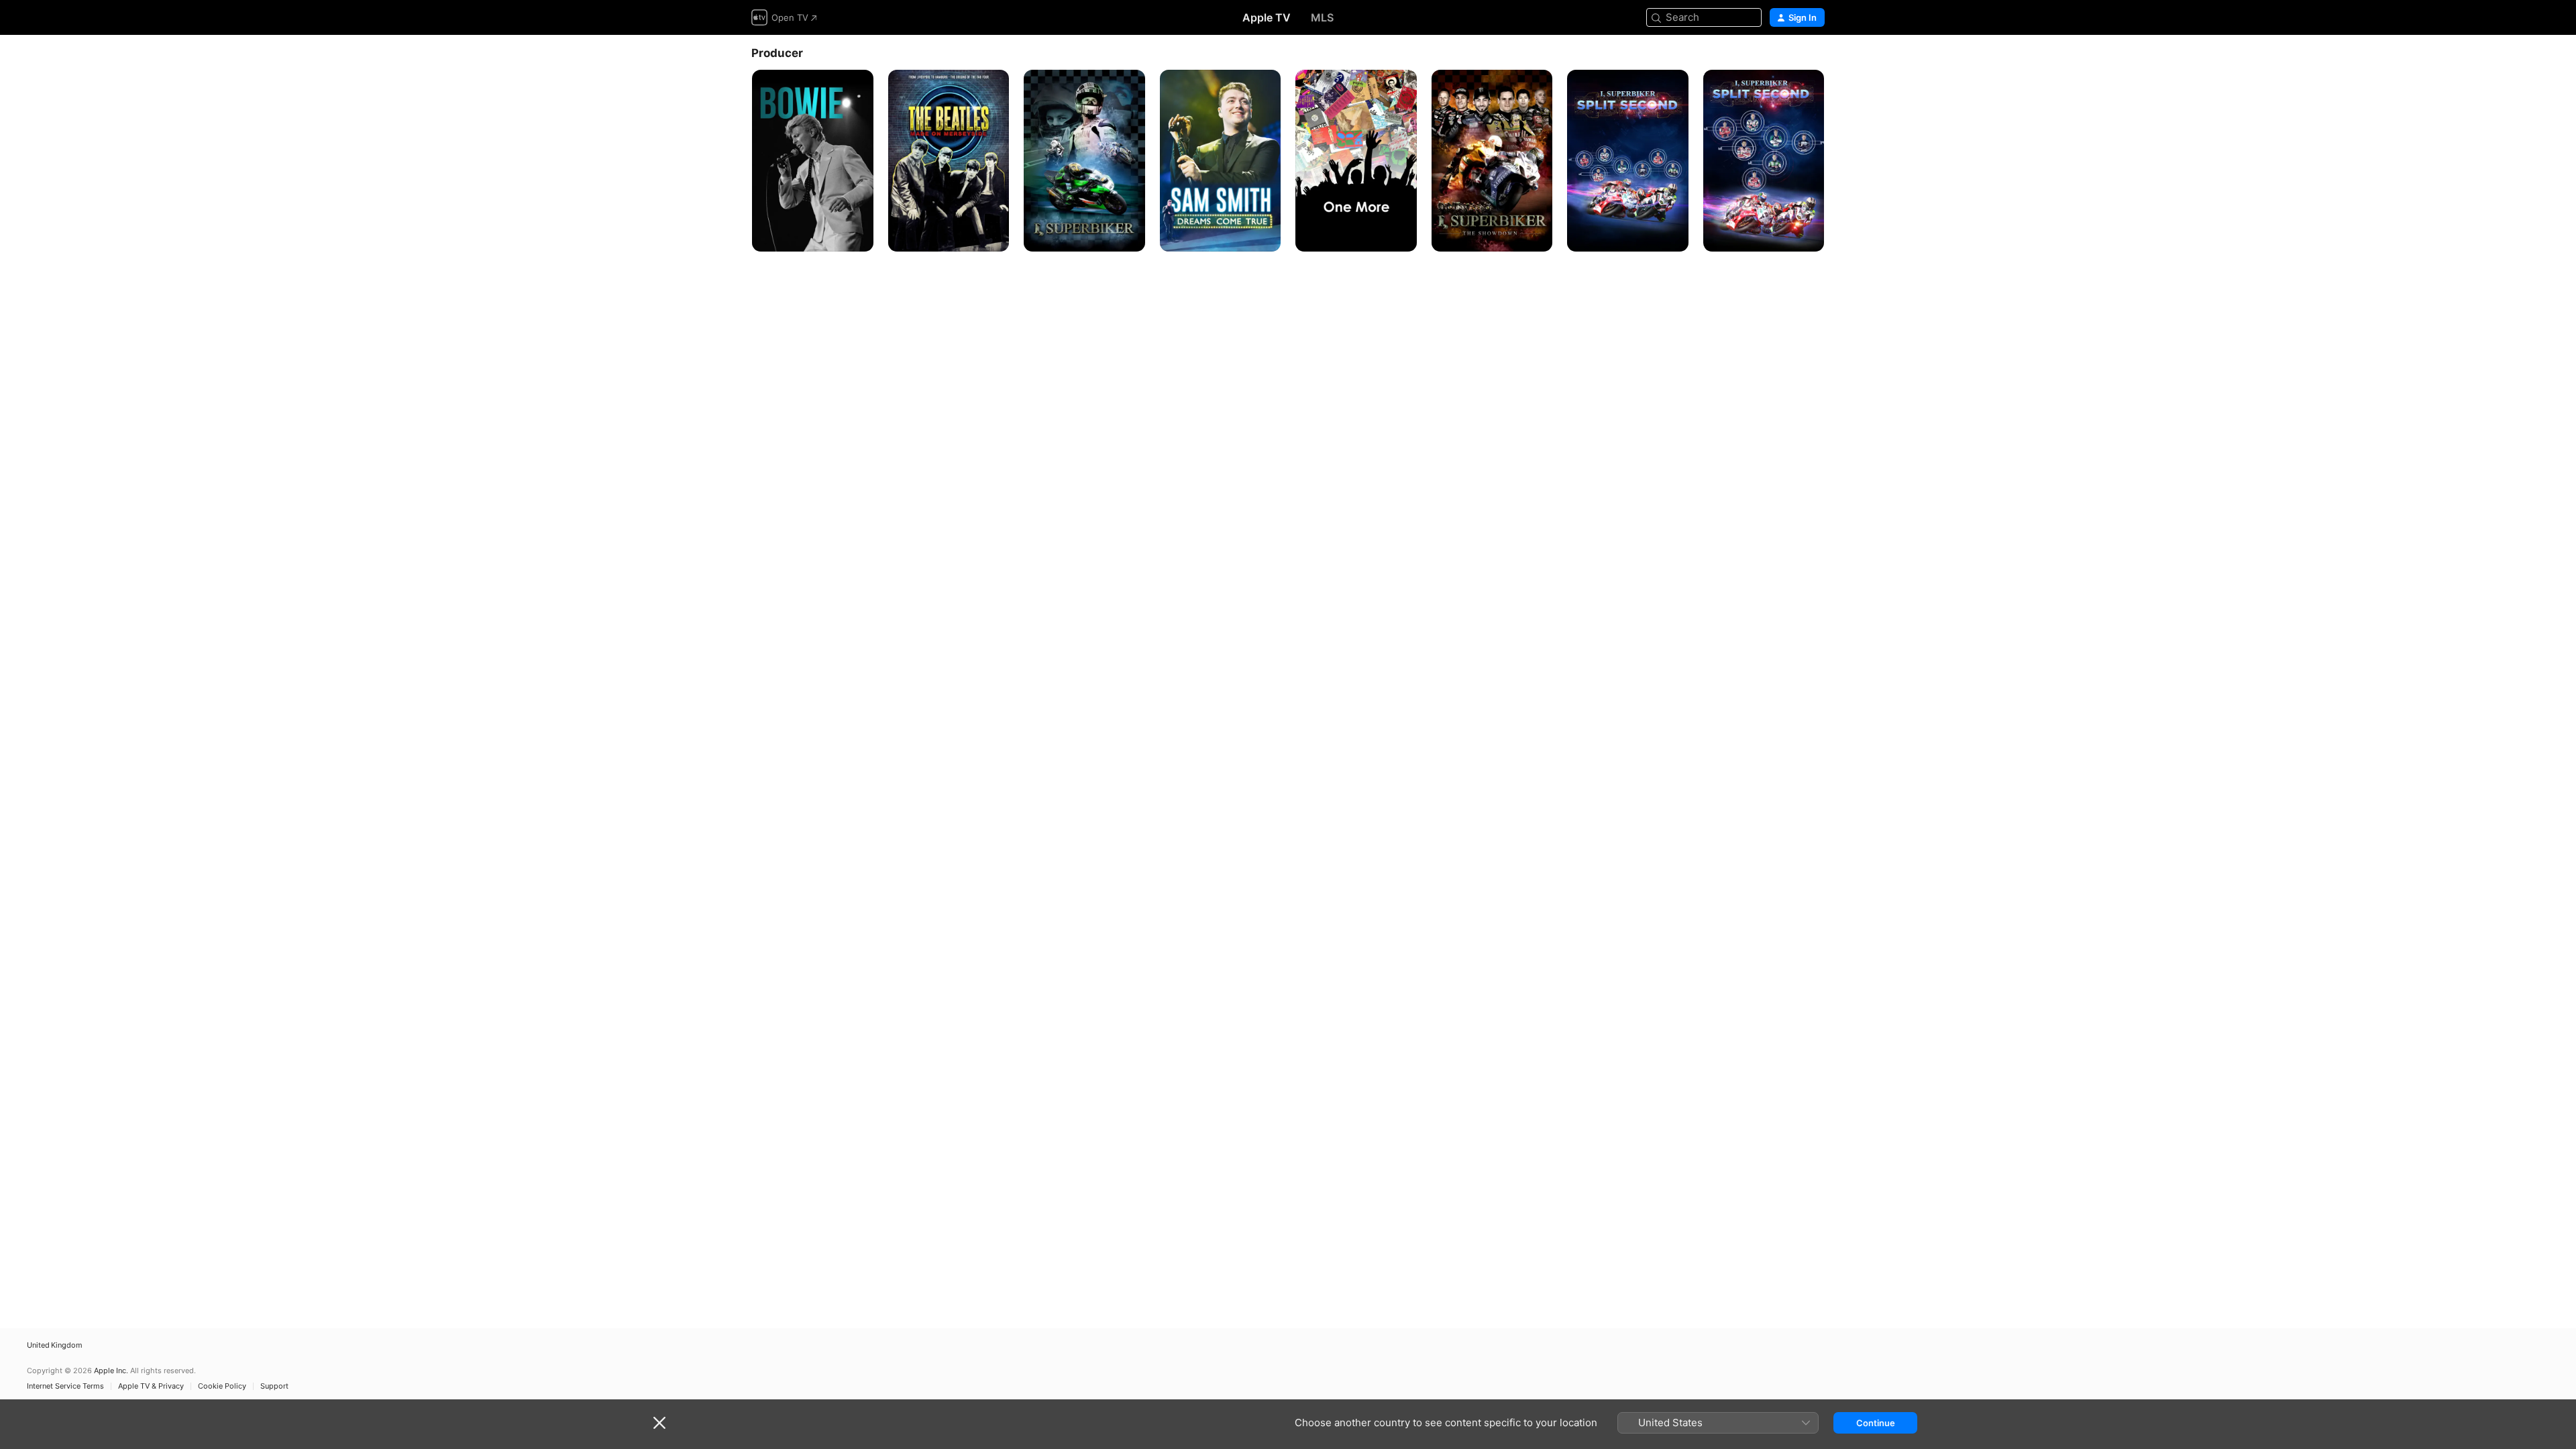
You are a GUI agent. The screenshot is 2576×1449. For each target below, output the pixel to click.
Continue (1876, 1423)
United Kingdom (55, 1345)
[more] (858, 236)
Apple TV (1267, 17)
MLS (1322, 17)
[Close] (659, 1423)
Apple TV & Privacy (151, 1386)
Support (274, 1386)
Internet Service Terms (65, 1386)
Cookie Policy (222, 1386)
